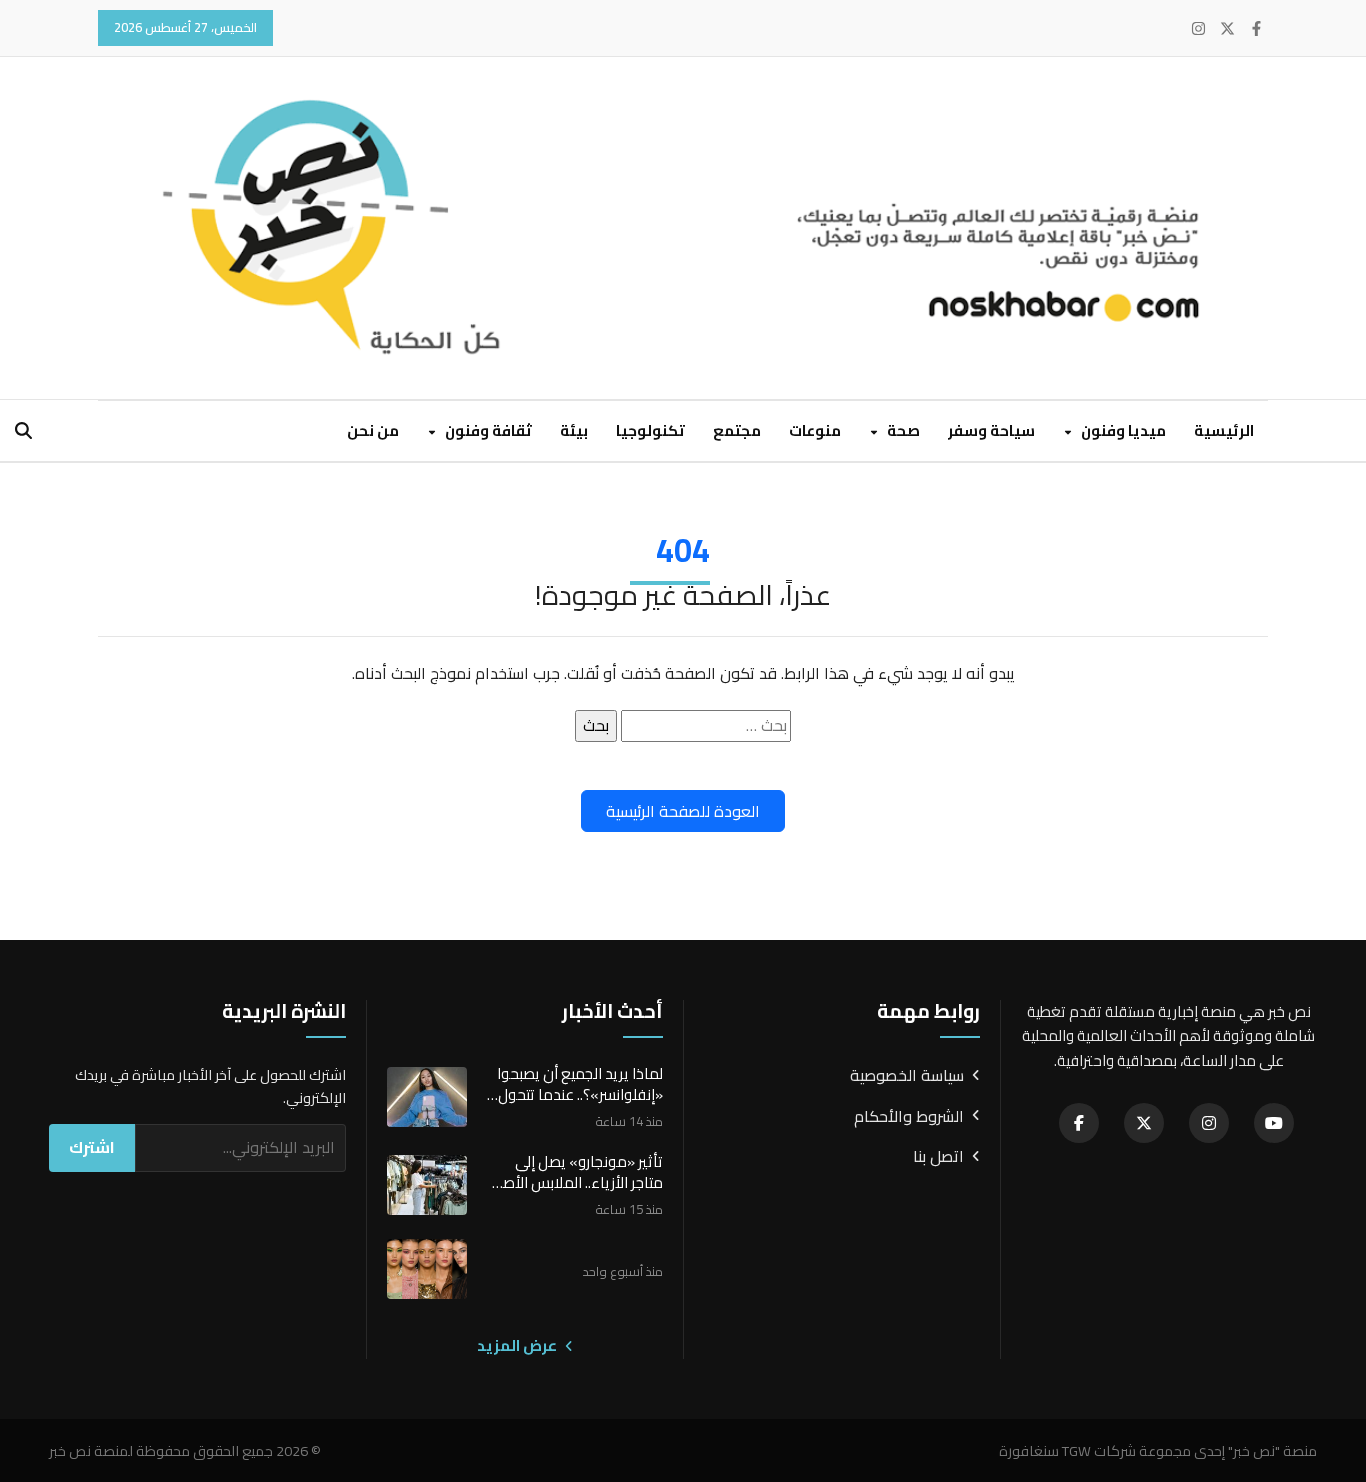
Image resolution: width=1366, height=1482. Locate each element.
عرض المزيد (518, 1346)
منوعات (815, 430)
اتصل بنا (938, 1157)
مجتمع (737, 430)
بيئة (574, 430)
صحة (902, 430)
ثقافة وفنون (487, 430)
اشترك (92, 1147)
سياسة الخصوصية (907, 1076)
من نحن (373, 430)
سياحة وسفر (991, 430)
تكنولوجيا (650, 430)
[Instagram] (1198, 28)
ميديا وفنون (1122, 430)
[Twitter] (1227, 28)
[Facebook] (1256, 28)
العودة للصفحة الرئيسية (683, 811)
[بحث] (23, 430)
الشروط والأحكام (909, 1117)
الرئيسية (1224, 430)
